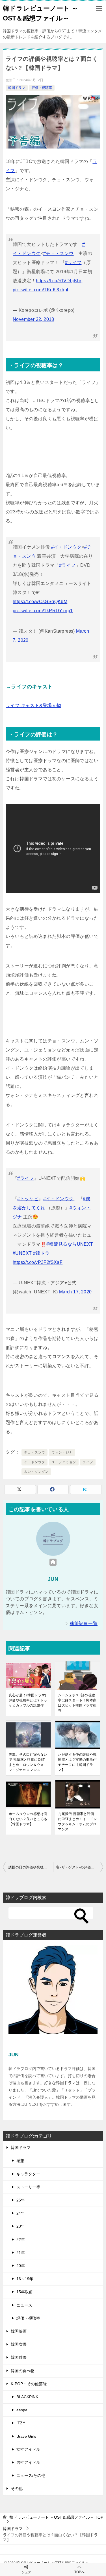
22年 (21, 2240)
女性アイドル (28, 2449)
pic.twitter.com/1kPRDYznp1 (43, 611)
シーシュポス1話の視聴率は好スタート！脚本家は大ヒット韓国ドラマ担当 (77, 1703)
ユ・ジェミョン (64, 1462)
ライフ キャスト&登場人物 (33, 705)
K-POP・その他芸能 (29, 2384)
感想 (20, 2161)
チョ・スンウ (34, 1452)
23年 (21, 2226)
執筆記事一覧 (84, 1623)
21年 (21, 2253)
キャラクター (28, 2174)
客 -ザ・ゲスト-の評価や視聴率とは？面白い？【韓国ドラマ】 (80, 1867)
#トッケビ (28, 1199)
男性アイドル (28, 2462)
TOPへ (79, 2572)
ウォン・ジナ (62, 1452)
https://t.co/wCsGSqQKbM (40, 602)
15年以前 (25, 2292)
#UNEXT (22, 1253)
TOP (56, 2517)
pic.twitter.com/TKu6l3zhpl (40, 290)
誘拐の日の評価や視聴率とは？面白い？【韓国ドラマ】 (31, 1867)
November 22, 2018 (33, 319)
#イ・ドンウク (66, 547)
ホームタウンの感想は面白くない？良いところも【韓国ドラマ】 (28, 1819)
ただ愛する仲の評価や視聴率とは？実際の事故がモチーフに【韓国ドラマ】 (77, 1762)
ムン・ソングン (36, 1472)
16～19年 (25, 2279)
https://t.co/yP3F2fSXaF (38, 1262)
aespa (22, 2410)
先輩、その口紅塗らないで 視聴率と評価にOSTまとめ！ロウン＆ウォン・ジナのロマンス (28, 1762)
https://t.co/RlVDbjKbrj (59, 281)
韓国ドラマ (17, 88)
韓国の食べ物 (23, 2371)
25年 (21, 2200)
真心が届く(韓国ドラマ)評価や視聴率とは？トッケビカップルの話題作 (28, 1700)
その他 (17, 2489)
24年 (21, 2213)
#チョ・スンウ (59, 253)
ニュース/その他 (31, 2475)
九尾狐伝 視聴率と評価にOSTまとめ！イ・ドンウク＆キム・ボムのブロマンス (77, 1822)
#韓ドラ (41, 1253)
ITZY (21, 2423)
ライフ (88, 1462)
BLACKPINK (27, 2397)
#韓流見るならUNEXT (70, 1244)
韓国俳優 (19, 2357)
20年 (21, 2266)
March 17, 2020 (75, 1292)
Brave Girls (26, 2436)
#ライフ (73, 263)
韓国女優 (19, 2344)
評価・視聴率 (42, 88)
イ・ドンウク (34, 1462)
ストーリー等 (28, 2187)
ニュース (24, 2305)
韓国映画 (19, 2331)
